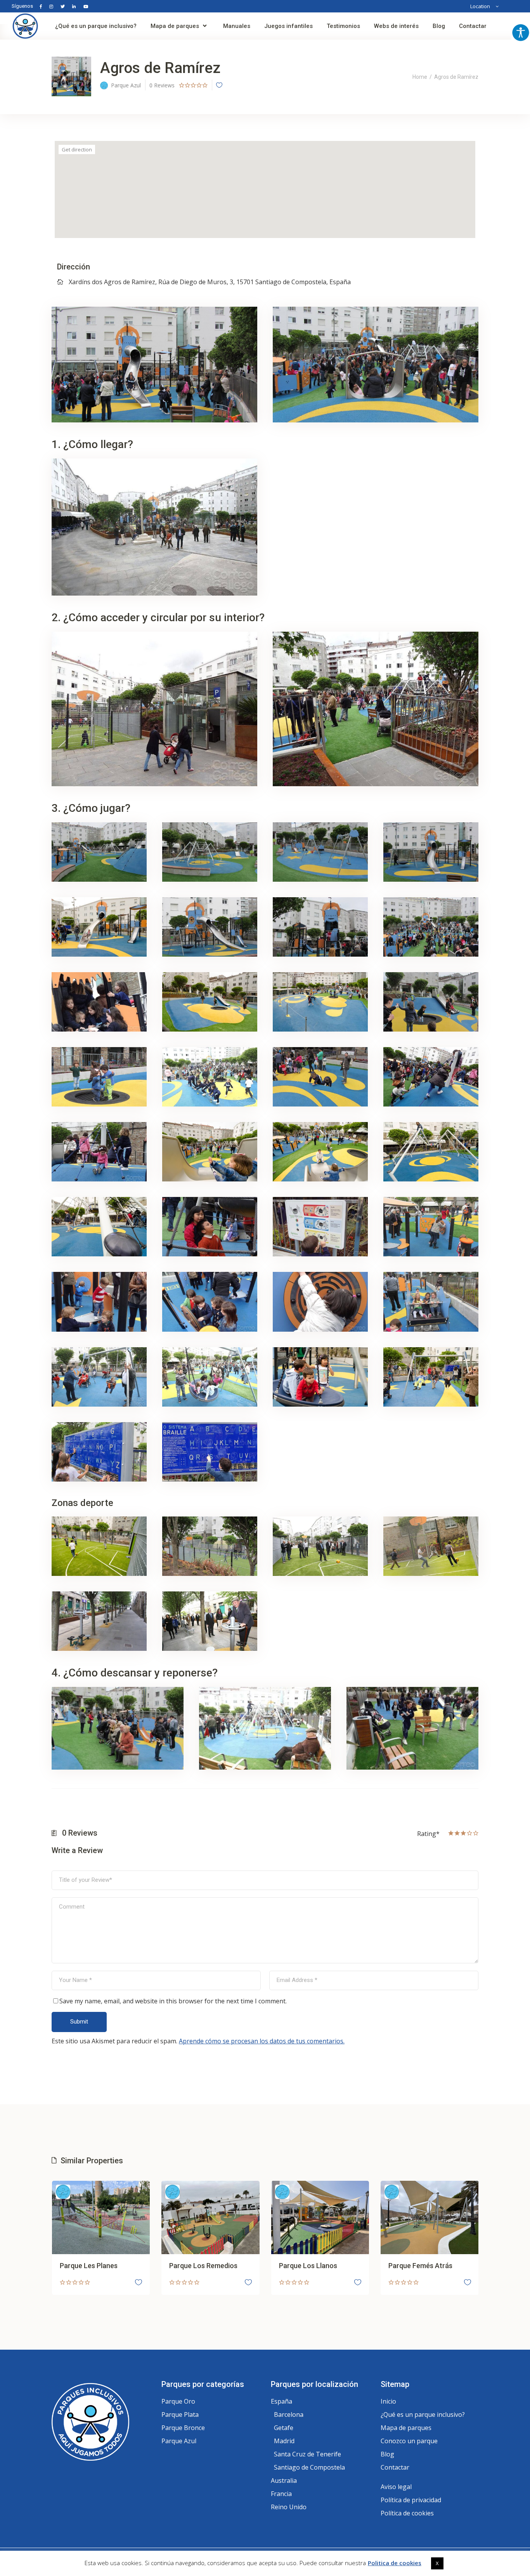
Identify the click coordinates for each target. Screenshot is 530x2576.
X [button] (437, 2563)
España (281, 2401)
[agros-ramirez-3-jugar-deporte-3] (320, 1546)
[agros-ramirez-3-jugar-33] (99, 1452)
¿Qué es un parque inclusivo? (423, 2414)
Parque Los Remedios (203, 2266)
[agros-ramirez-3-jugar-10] (210, 1002)
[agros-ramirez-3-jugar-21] (99, 1227)
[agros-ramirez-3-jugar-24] (431, 1227)
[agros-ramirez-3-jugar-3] (320, 852)
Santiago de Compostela (309, 2467)
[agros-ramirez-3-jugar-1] (99, 852)
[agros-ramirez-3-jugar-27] (320, 1302)
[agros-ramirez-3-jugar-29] (99, 1377)
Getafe (284, 2428)
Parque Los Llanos (308, 2266)
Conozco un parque (409, 2441)
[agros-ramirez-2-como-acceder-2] (376, 709)
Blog (387, 2454)
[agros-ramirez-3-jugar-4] (431, 852)
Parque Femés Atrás (420, 2266)
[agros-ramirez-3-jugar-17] (99, 1152)
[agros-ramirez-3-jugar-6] (210, 927)
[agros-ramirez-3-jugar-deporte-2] (210, 1546)
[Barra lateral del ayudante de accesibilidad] (521, 33)
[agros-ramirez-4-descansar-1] (118, 1728)
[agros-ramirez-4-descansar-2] (265, 1728)
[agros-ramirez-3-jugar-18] (210, 1152)
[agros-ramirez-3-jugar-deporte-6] (210, 1621)
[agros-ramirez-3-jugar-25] (99, 1302)
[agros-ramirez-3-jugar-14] (210, 1077)
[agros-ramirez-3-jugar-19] (320, 1152)
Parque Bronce (183, 2428)
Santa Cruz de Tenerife (307, 2454)
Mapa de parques (406, 2428)
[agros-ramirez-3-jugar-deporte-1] (99, 1546)
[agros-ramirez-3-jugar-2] (210, 852)
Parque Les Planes (89, 2266)
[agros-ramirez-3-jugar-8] (431, 927)
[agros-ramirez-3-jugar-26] (210, 1302)
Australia (284, 2480)
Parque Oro (178, 2401)
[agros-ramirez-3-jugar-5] (99, 927)
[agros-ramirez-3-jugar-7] (320, 927)
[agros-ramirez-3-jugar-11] (320, 1002)
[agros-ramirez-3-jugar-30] (210, 1377)
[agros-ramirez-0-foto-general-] (154, 365)
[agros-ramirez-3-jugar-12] (431, 1002)
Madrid (284, 2441)
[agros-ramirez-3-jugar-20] (431, 1152)
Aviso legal (396, 2487)
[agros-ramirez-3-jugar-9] (99, 1002)
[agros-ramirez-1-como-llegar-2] (154, 527)
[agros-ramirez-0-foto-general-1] (376, 365)
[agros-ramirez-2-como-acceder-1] (154, 709)
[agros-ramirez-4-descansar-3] (412, 1728)
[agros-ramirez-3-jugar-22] (210, 1227)
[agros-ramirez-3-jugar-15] (320, 1077)
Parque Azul (179, 2441)
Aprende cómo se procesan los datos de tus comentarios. (262, 2041)
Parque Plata (180, 2414)
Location (480, 6)
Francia (281, 2494)
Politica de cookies (395, 2563)
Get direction (77, 149)
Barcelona (289, 2414)
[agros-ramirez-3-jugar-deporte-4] (431, 1546)
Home (420, 77)
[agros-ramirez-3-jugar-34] (210, 1452)
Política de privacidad (411, 2500)
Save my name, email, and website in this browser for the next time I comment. (173, 2001)
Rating (428, 1833)
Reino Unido (289, 2507)
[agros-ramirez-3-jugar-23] (320, 1227)
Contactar (395, 2467)
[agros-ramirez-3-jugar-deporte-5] (99, 1621)
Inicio (388, 2401)
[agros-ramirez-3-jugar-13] (99, 1077)
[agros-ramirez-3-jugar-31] (320, 1377)
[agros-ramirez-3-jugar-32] (431, 1377)
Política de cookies (407, 2513)
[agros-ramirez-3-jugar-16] (431, 1077)
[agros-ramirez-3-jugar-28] (431, 1302)
